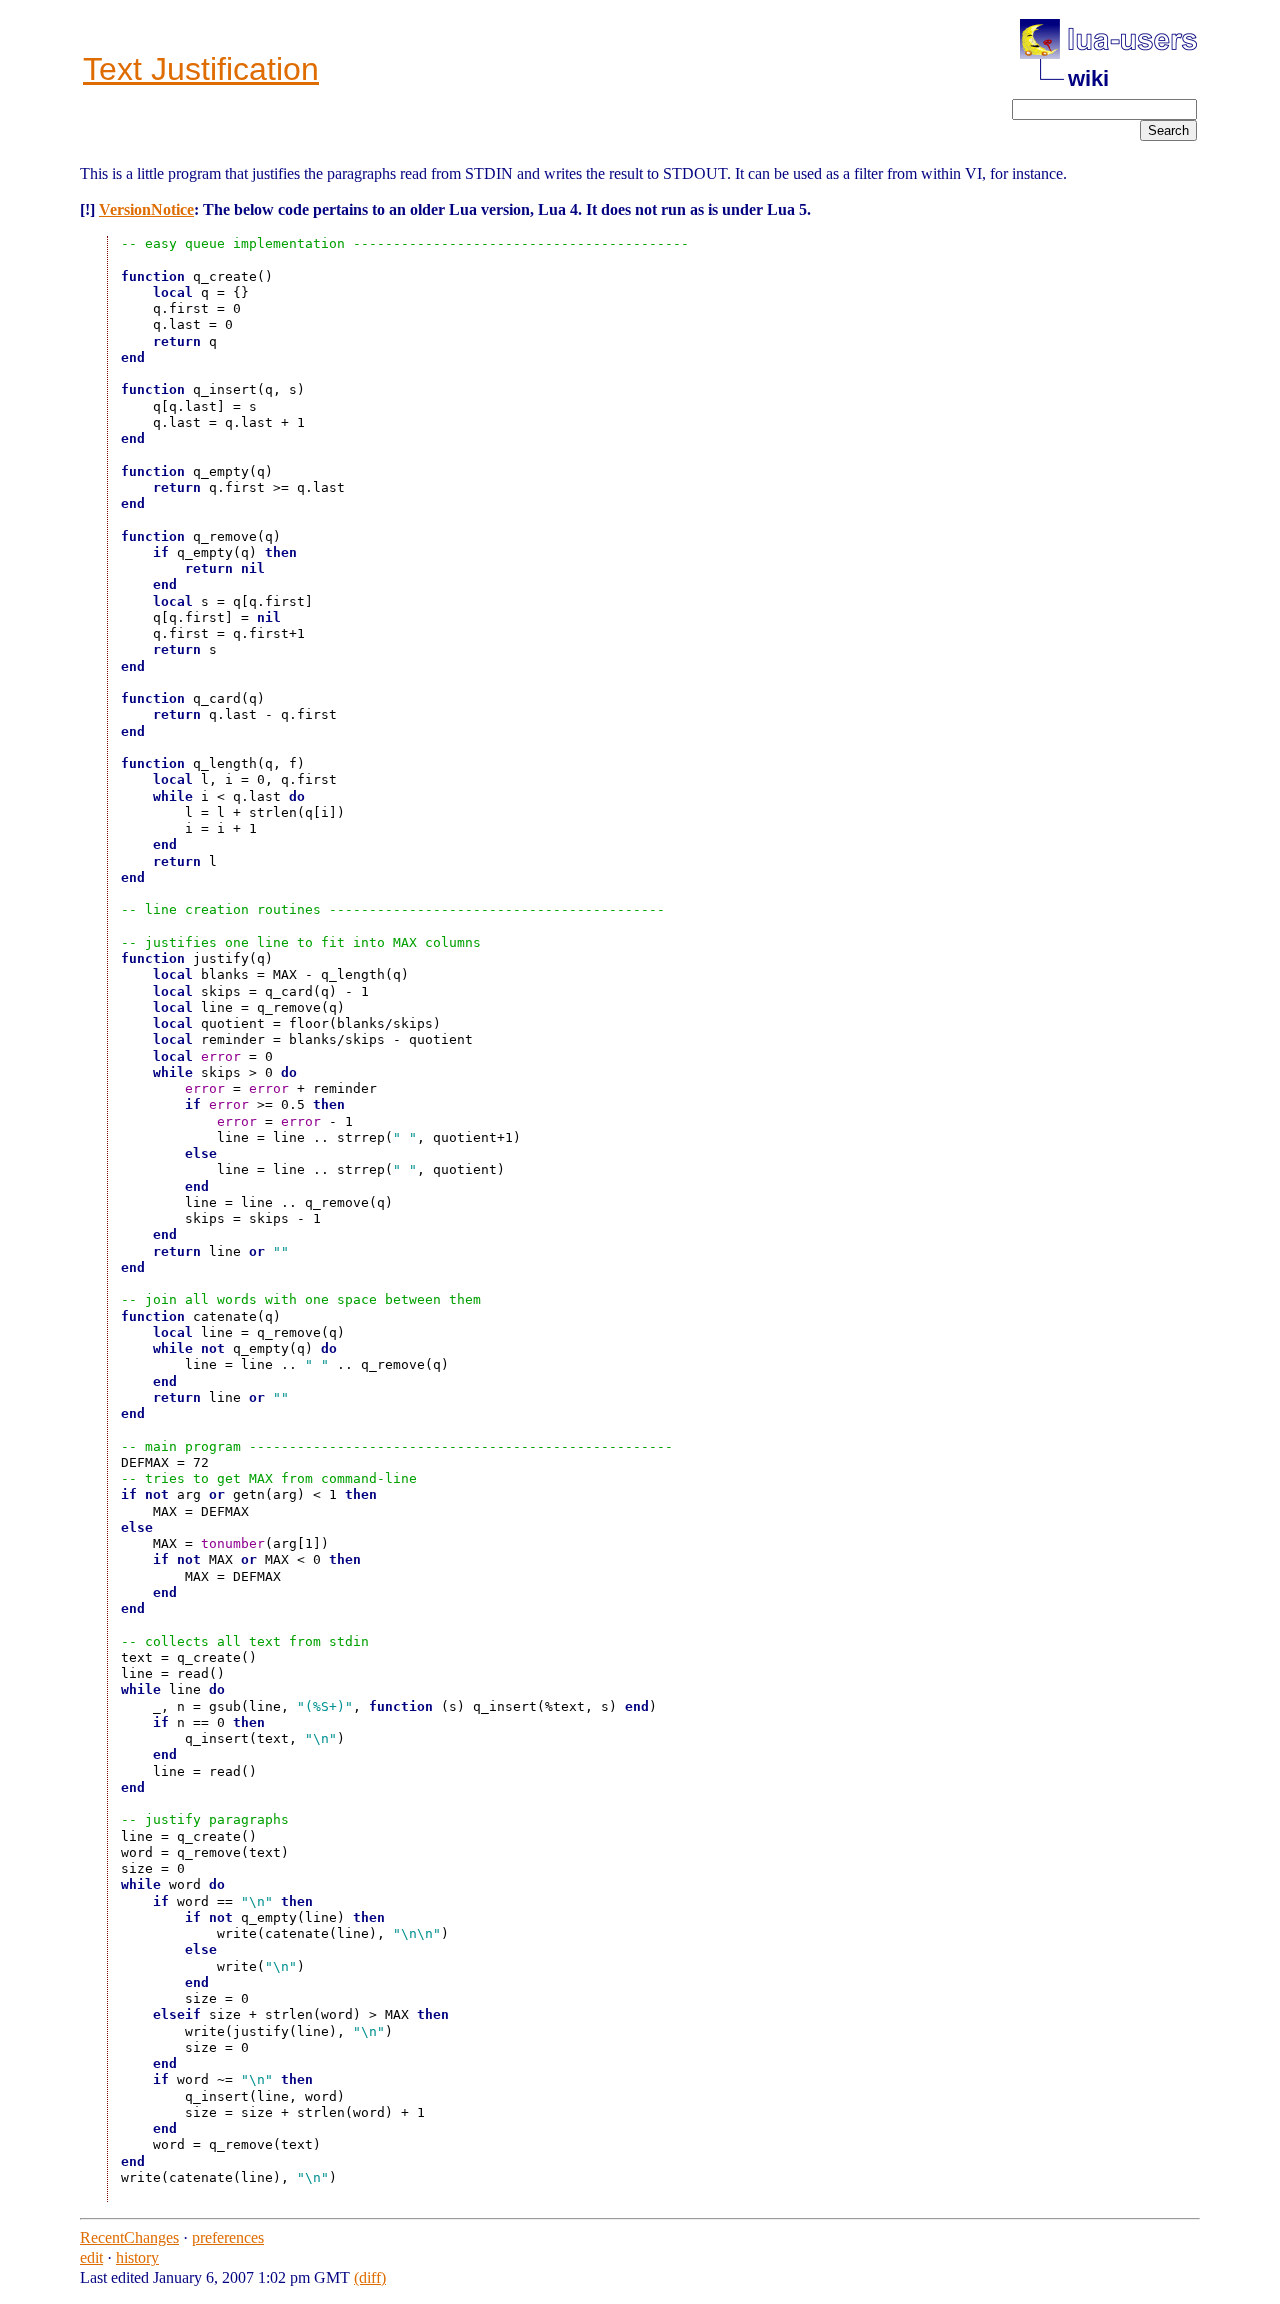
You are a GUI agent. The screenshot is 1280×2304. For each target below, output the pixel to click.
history (137, 2257)
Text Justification (201, 69)
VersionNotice (146, 209)
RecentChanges (129, 2237)
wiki (1088, 78)
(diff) (370, 2277)
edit (91, 2257)
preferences (228, 2237)
